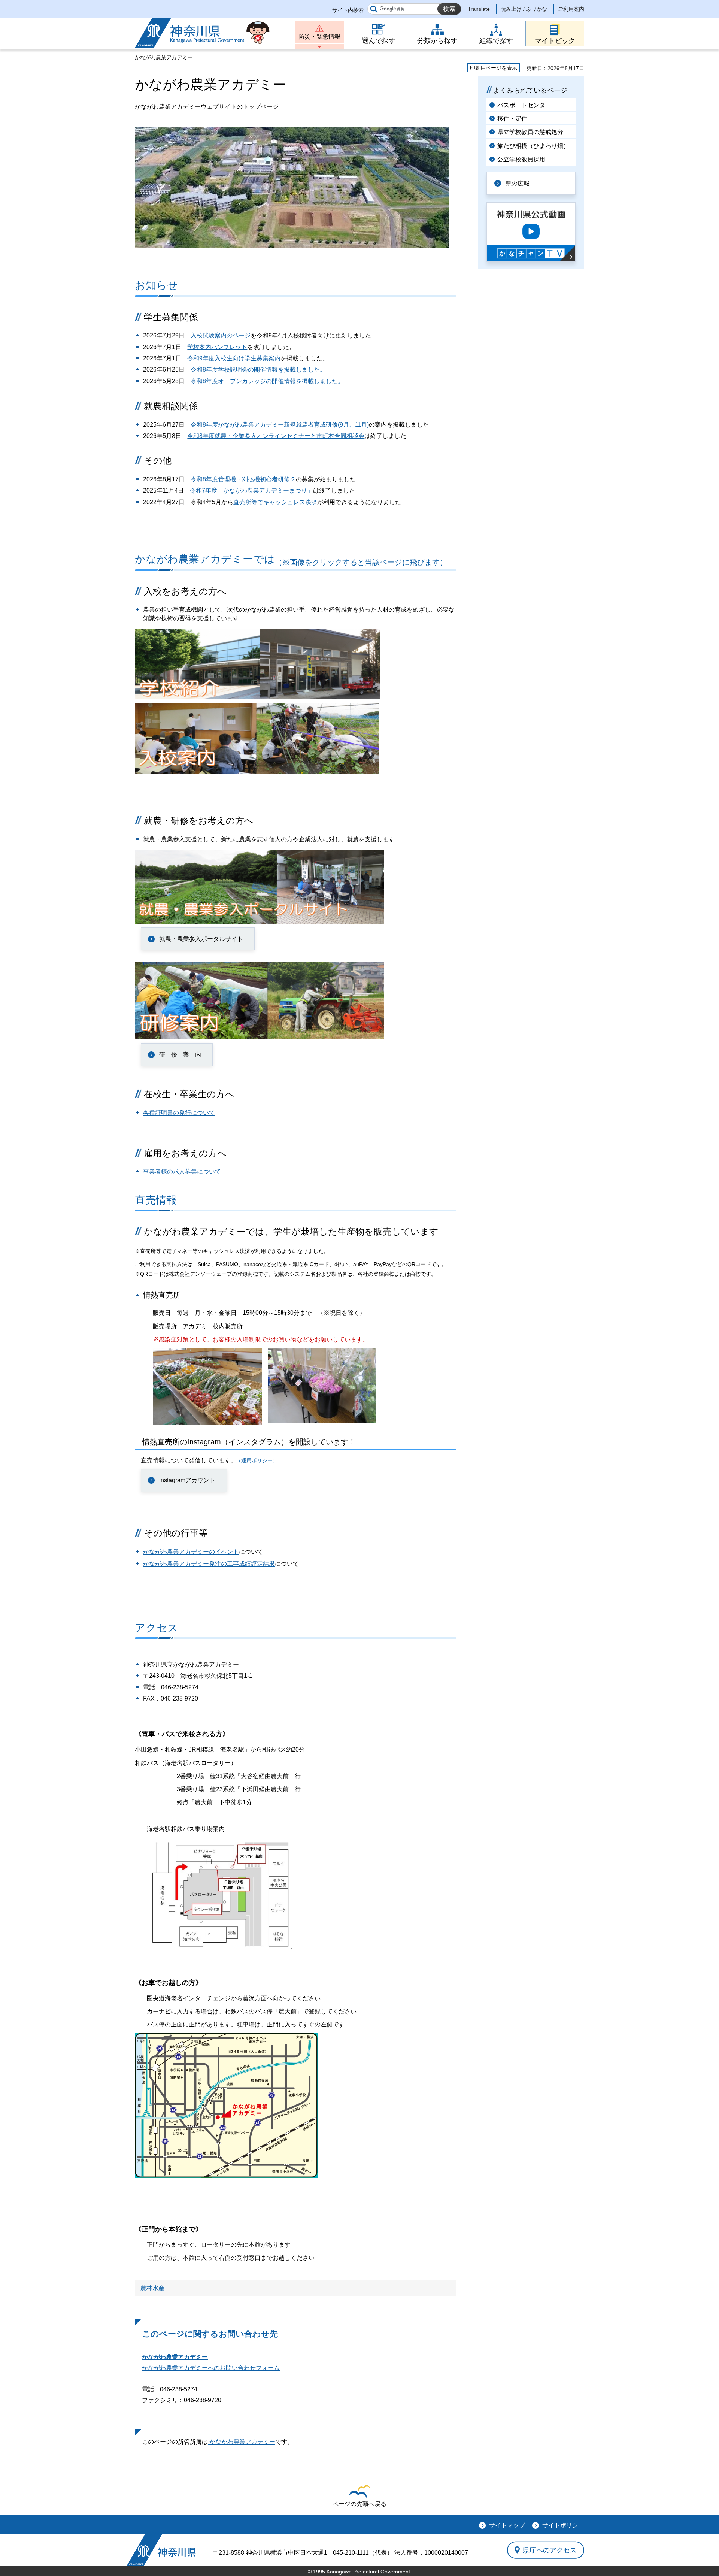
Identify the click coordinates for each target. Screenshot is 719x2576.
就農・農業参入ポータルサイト (201, 939)
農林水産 (152, 2288)
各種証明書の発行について (179, 1113)
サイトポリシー (563, 2525)
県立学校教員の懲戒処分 (530, 132)
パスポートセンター (524, 105)
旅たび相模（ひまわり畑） (533, 146)
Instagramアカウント (187, 1480)
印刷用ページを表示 (494, 68)
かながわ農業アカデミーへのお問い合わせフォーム (211, 2368)
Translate (479, 9)
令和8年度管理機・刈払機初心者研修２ (243, 479)
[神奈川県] (161, 2550)
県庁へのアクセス (550, 2550)
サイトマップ (507, 2525)
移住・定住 (512, 119)
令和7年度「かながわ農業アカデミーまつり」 (251, 491)
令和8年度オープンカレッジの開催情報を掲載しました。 (267, 381)
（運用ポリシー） (257, 1461)
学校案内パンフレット (217, 347)
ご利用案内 (571, 9)
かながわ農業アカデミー (175, 2357)
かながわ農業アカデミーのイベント (191, 1552)
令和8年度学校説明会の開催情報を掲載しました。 (258, 370)
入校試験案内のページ (221, 335)
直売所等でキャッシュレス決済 (275, 502)
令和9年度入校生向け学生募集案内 (234, 358)
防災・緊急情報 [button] (319, 37)
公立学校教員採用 (521, 159)
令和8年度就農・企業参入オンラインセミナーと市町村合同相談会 (276, 436)
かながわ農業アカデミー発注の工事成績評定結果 (209, 1564)
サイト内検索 (348, 10)
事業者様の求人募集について (182, 1172)
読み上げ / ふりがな (524, 9)
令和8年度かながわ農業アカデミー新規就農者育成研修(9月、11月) (280, 425)
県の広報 (518, 183)
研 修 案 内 (180, 1055)
